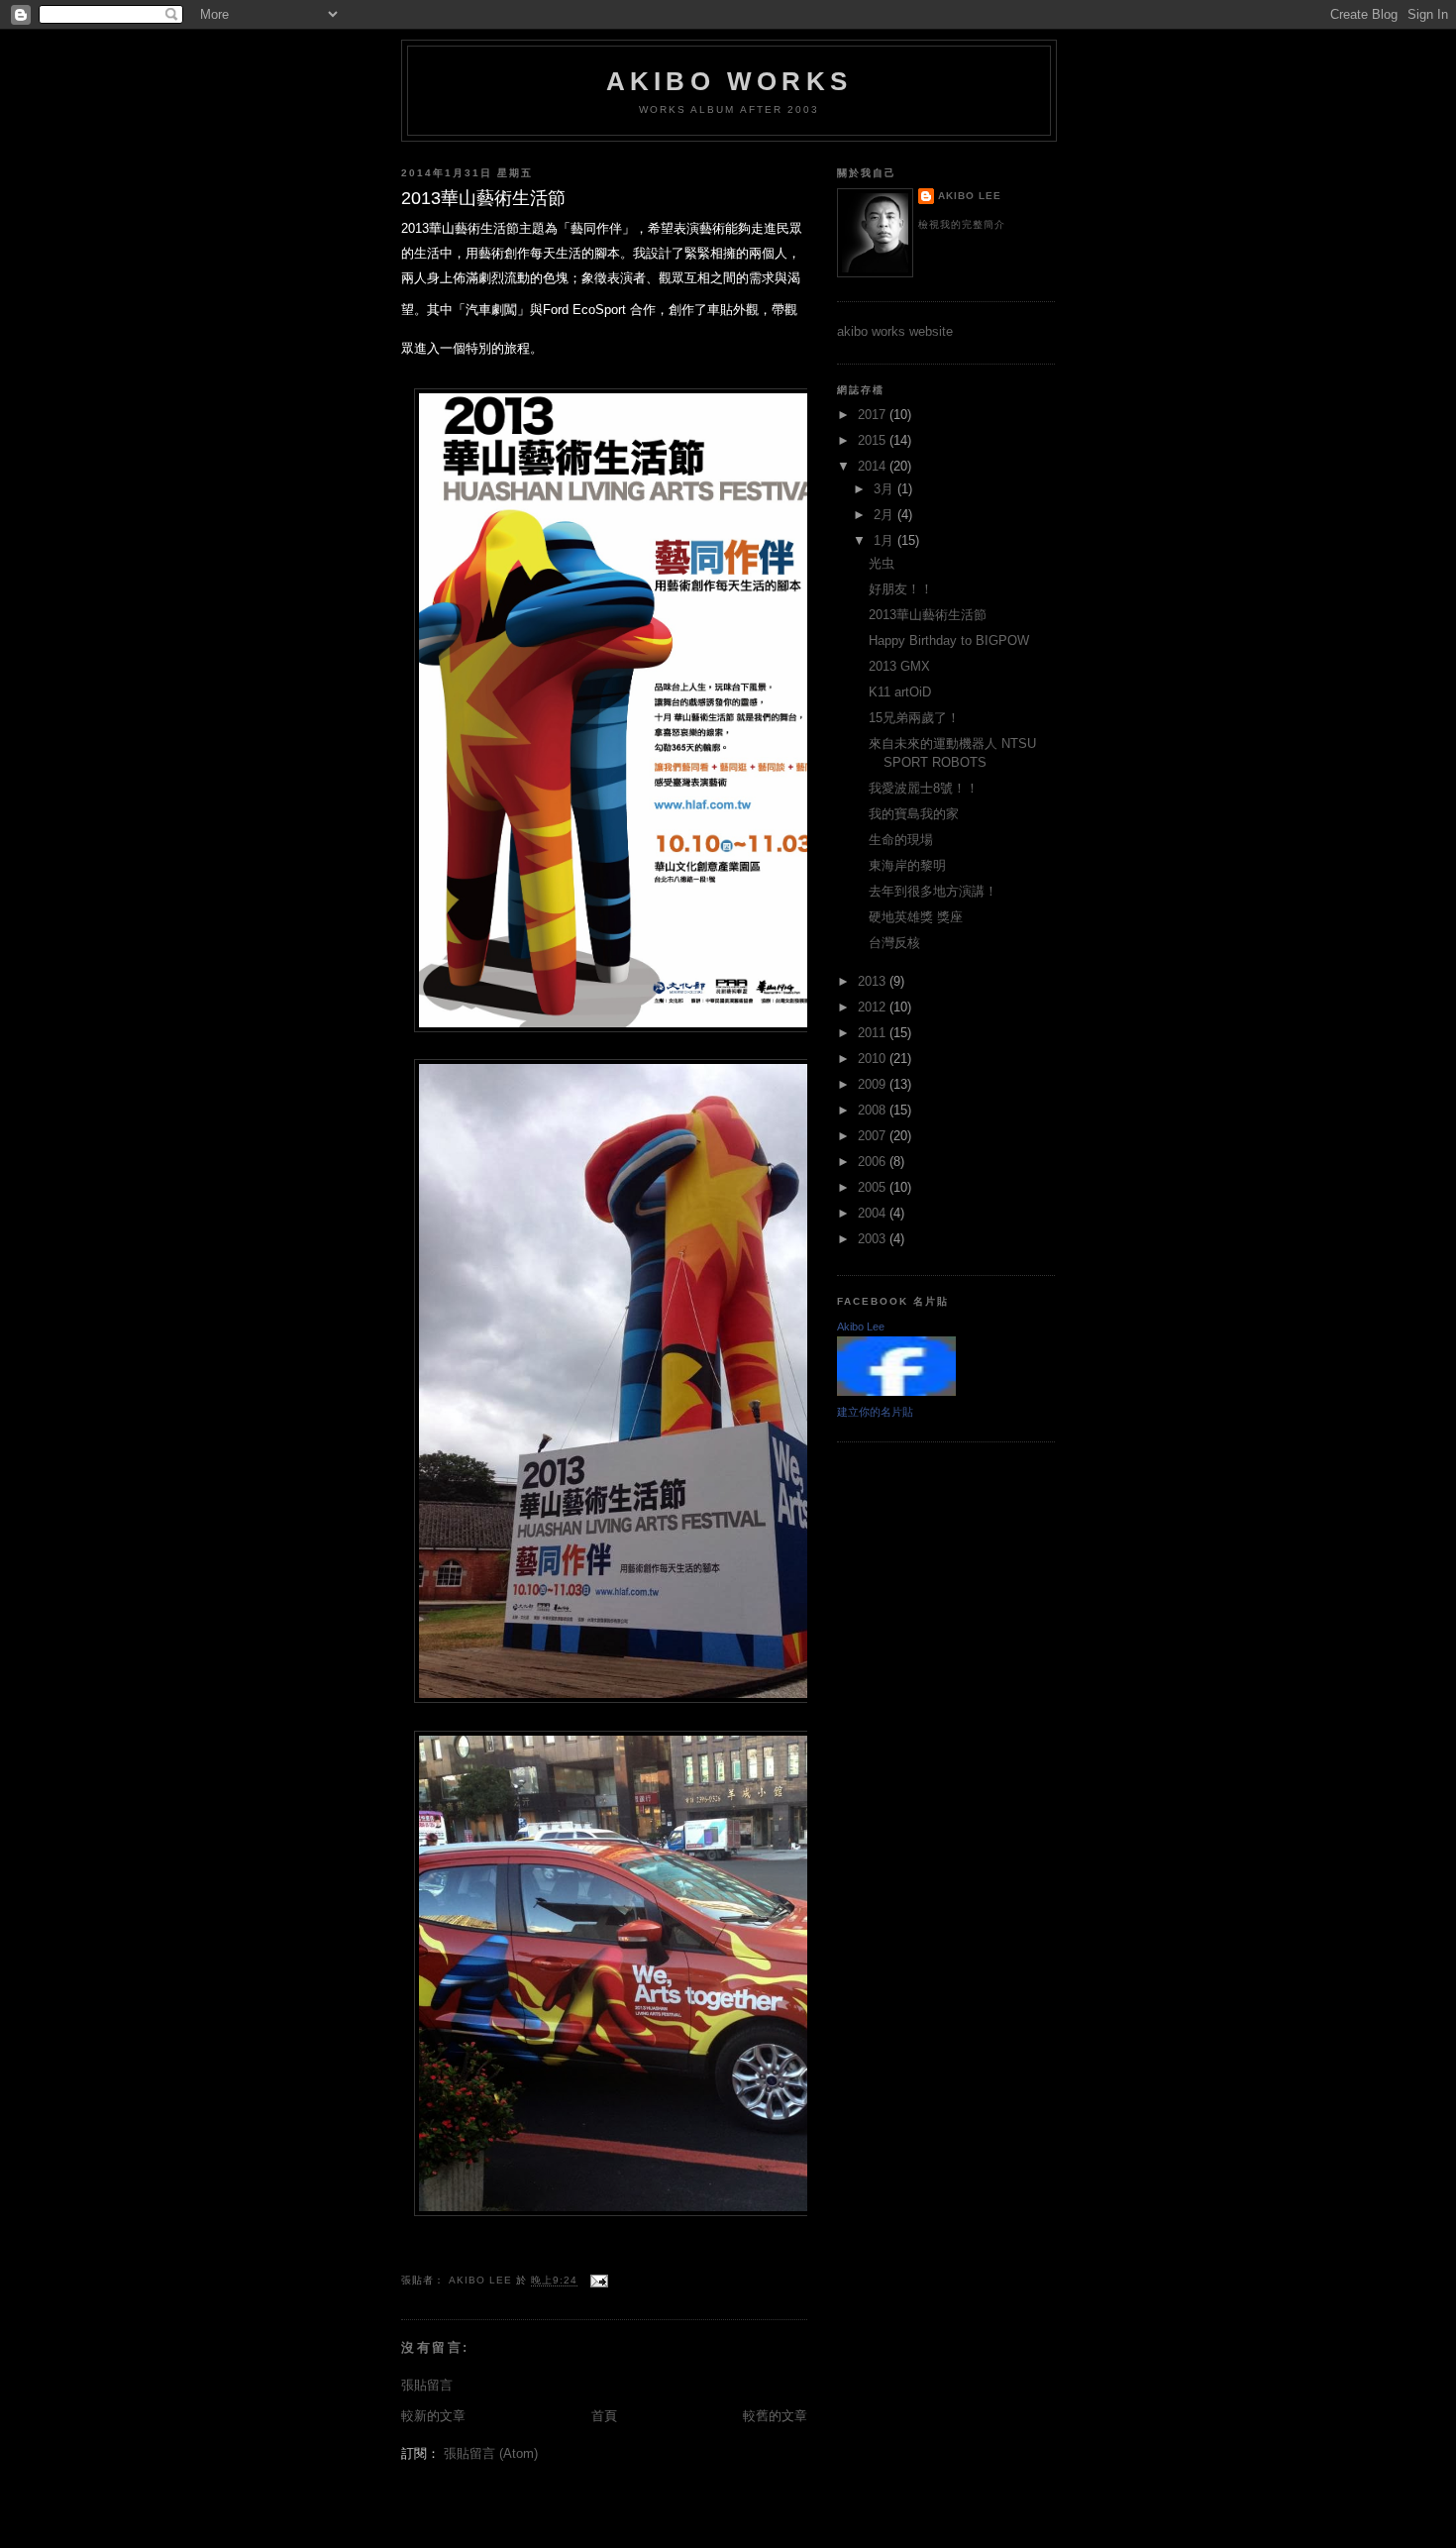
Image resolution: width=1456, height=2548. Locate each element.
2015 (874, 440)
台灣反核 (894, 943)
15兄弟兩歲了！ (914, 718)
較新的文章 (433, 2416)
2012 (874, 1007)
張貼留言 (427, 2385)
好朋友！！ (901, 589)
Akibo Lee (970, 196)
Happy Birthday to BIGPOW (949, 640)
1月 (885, 540)
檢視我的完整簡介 (962, 224)
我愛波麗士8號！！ (924, 788)
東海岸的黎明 (907, 865)
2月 (885, 515)
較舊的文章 (775, 2416)
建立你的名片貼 (875, 1412)
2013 (874, 981)
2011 (874, 1033)
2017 (874, 415)
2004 (874, 1213)
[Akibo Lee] (896, 1391)
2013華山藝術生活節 (928, 615)
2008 (874, 1110)
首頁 (604, 2416)
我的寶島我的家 (914, 814)
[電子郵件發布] (599, 2281)
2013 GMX (899, 666)
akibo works (729, 81)
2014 (874, 466)
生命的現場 (901, 840)
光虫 (882, 563)
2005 (874, 1187)
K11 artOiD (900, 692)
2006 (874, 1162)
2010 (874, 1059)
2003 (874, 1239)
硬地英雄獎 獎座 (916, 917)
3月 (885, 489)
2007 (874, 1136)
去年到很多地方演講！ (933, 891)
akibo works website (895, 331)
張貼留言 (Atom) (491, 2453)
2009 (874, 1084)
